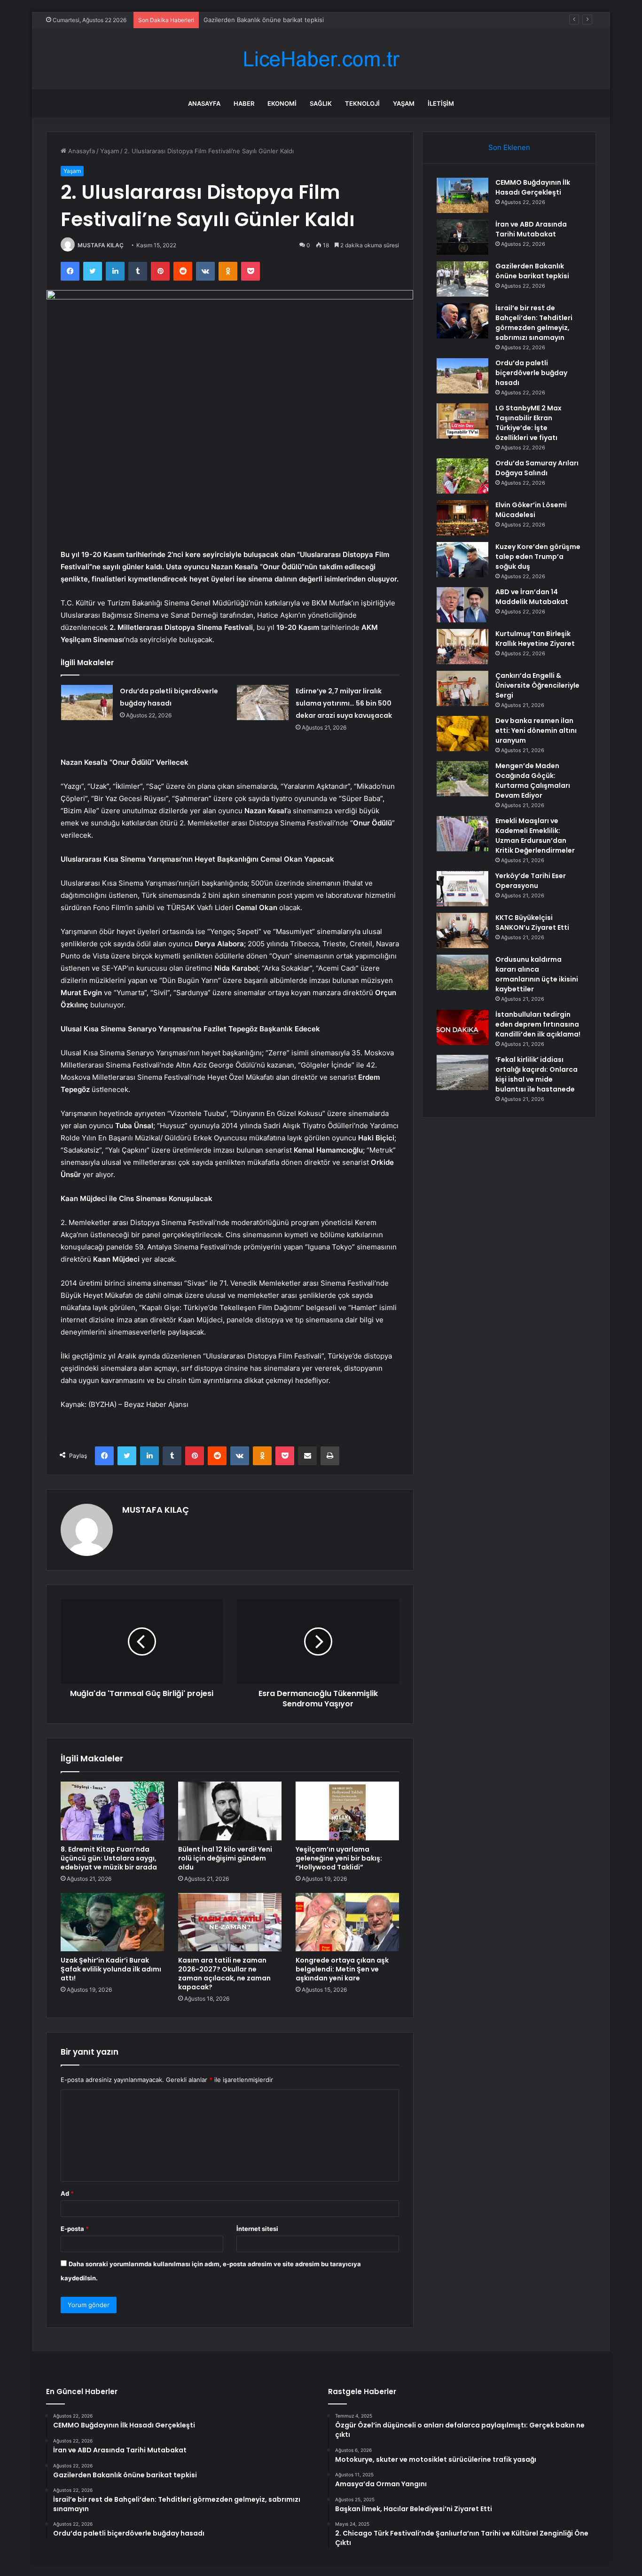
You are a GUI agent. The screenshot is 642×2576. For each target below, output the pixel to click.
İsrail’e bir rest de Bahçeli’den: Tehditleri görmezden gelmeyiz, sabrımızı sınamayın (534, 323)
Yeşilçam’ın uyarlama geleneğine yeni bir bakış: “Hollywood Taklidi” (339, 1858)
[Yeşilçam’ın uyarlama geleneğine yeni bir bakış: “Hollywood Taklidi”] (347, 1811)
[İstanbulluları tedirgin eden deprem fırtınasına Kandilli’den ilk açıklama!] (462, 1027)
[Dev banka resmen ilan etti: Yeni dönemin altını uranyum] (462, 734)
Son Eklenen (509, 147)
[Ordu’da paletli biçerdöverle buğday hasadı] (87, 703)
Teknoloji (362, 103)
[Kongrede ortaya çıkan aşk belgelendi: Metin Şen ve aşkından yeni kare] (347, 1922)
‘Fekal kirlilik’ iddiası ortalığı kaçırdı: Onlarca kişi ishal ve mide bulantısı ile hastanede (536, 1074)
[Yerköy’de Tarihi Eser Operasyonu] (462, 889)
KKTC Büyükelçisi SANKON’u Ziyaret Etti (532, 923)
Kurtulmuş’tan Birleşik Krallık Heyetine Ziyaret (535, 639)
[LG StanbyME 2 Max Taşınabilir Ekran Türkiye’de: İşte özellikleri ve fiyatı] (462, 421)
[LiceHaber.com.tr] (321, 59)
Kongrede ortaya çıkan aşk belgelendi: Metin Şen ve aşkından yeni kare (342, 1969)
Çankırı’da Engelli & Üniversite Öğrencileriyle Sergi (537, 685)
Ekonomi (282, 103)
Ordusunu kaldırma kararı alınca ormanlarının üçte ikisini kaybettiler (537, 974)
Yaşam (404, 103)
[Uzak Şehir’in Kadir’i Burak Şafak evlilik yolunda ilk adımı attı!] (112, 1922)
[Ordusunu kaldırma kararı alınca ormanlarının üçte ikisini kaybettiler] (462, 972)
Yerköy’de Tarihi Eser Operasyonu (531, 881)
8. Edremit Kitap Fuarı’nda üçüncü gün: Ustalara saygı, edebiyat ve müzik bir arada (109, 1858)
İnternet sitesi (257, 2229)
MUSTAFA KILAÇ (101, 245)
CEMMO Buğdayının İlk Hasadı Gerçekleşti (533, 187)
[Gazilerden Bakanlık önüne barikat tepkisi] (462, 279)
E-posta (75, 2229)
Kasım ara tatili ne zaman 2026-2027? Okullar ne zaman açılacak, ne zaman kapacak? (224, 1974)
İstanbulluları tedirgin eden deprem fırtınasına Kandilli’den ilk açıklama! (538, 1024)
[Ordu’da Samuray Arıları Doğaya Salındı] (462, 476)
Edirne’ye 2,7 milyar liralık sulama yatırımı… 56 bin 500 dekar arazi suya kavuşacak (344, 703)
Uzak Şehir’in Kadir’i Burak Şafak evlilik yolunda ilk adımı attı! (111, 1969)
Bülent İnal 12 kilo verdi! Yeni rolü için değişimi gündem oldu (225, 1858)
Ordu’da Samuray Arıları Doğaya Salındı (537, 468)
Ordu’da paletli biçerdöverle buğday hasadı (531, 373)
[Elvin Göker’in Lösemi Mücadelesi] (462, 518)
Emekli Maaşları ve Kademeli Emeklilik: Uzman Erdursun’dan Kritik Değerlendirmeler (535, 836)
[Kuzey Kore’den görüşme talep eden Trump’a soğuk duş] (462, 560)
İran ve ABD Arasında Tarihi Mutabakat (531, 229)
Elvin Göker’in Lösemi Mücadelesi (531, 510)
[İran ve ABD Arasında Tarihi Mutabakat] (462, 237)
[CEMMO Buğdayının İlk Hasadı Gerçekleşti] (462, 195)
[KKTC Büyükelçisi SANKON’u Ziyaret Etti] (462, 931)
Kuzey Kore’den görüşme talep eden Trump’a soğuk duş (538, 557)
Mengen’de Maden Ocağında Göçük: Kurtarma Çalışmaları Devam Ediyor (533, 781)
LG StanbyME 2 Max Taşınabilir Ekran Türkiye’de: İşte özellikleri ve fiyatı (528, 423)
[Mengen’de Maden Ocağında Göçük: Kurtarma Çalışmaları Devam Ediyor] (462, 779)
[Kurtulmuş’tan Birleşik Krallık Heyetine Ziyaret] (462, 647)
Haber (244, 103)
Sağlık (321, 103)
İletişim (441, 103)
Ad (67, 2193)
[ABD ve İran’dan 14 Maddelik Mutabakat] (462, 605)
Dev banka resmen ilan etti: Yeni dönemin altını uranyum (536, 730)
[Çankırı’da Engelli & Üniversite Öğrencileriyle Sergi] (462, 688)
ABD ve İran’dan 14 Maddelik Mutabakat (532, 597)
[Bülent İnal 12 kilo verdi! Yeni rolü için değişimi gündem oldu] (230, 1811)
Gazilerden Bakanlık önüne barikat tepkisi (264, 20)
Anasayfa (204, 103)
